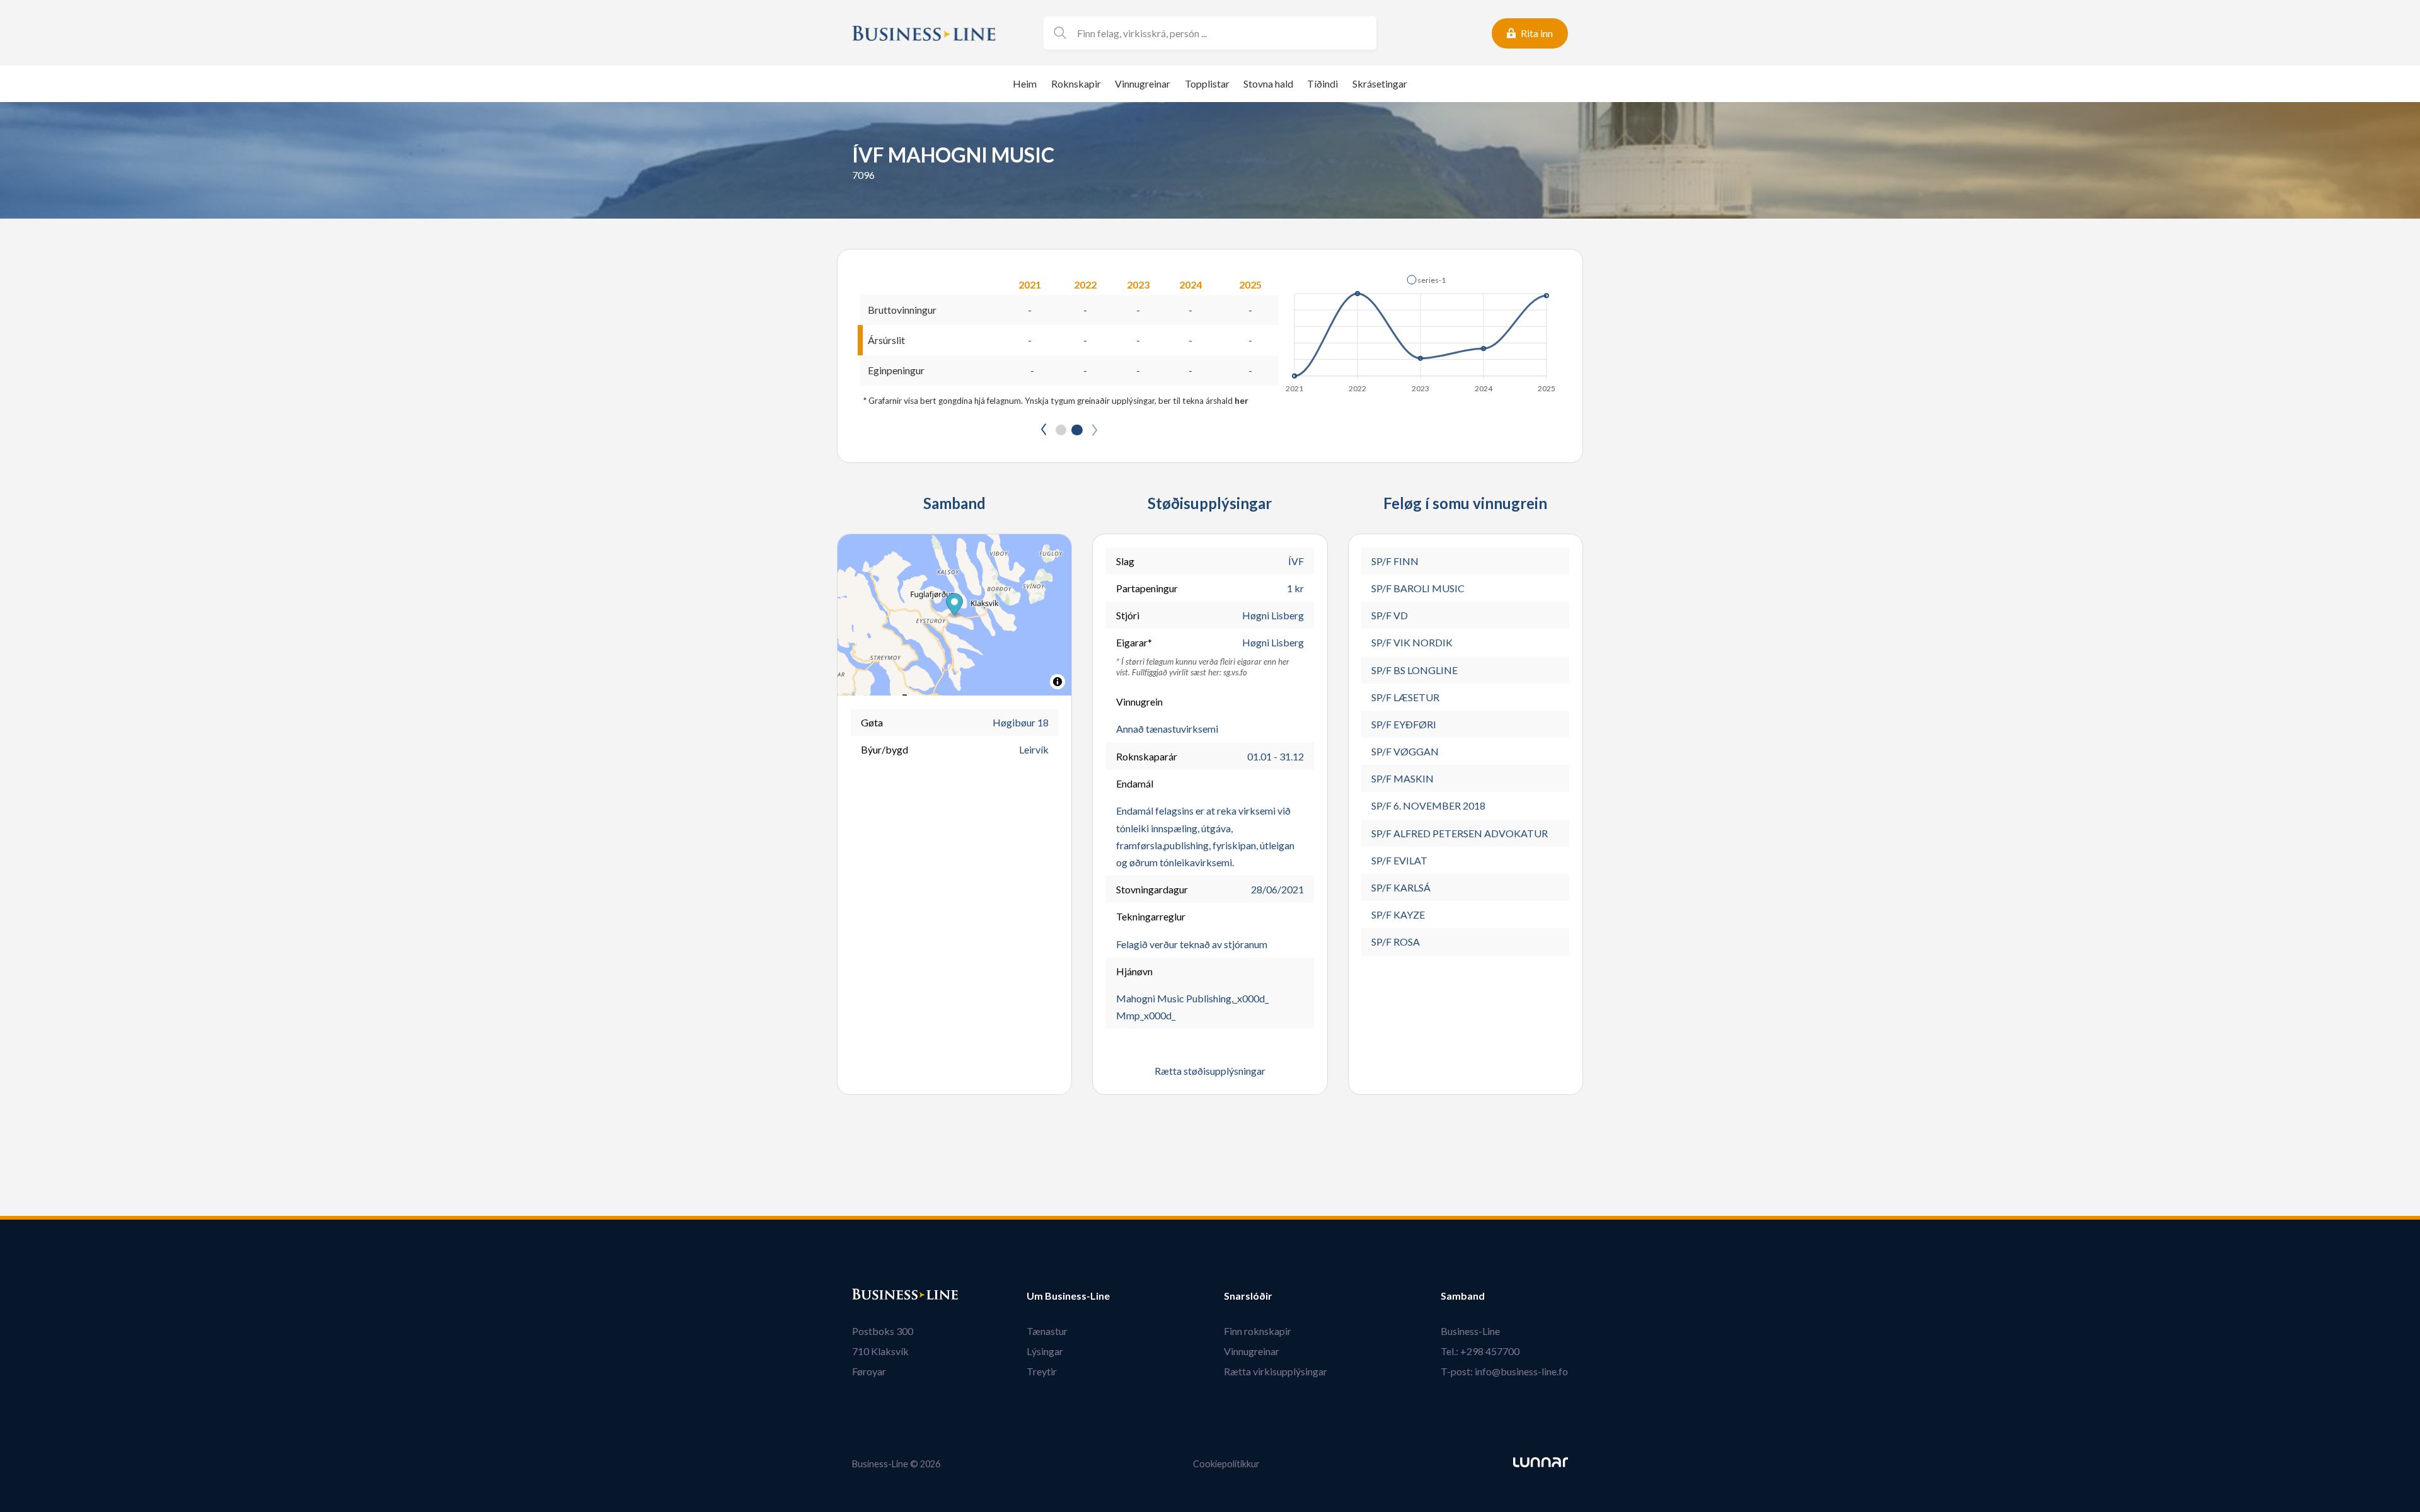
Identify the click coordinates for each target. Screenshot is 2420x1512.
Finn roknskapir (1258, 1331)
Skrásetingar (1380, 83)
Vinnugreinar (1143, 83)
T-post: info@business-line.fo (1504, 1371)
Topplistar (1207, 83)
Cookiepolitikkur (1226, 1464)
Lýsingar (1045, 1351)
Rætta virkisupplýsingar (1276, 1371)
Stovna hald (1268, 83)
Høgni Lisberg (1273, 615)
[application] (1421, 330)
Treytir (1042, 1371)
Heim (1025, 83)
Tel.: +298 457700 (1480, 1351)
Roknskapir (1076, 83)
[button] (1426, 280)
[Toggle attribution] (1057, 682)
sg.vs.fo (1235, 672)
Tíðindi (1322, 83)
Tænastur (1047, 1331)
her (1242, 401)
